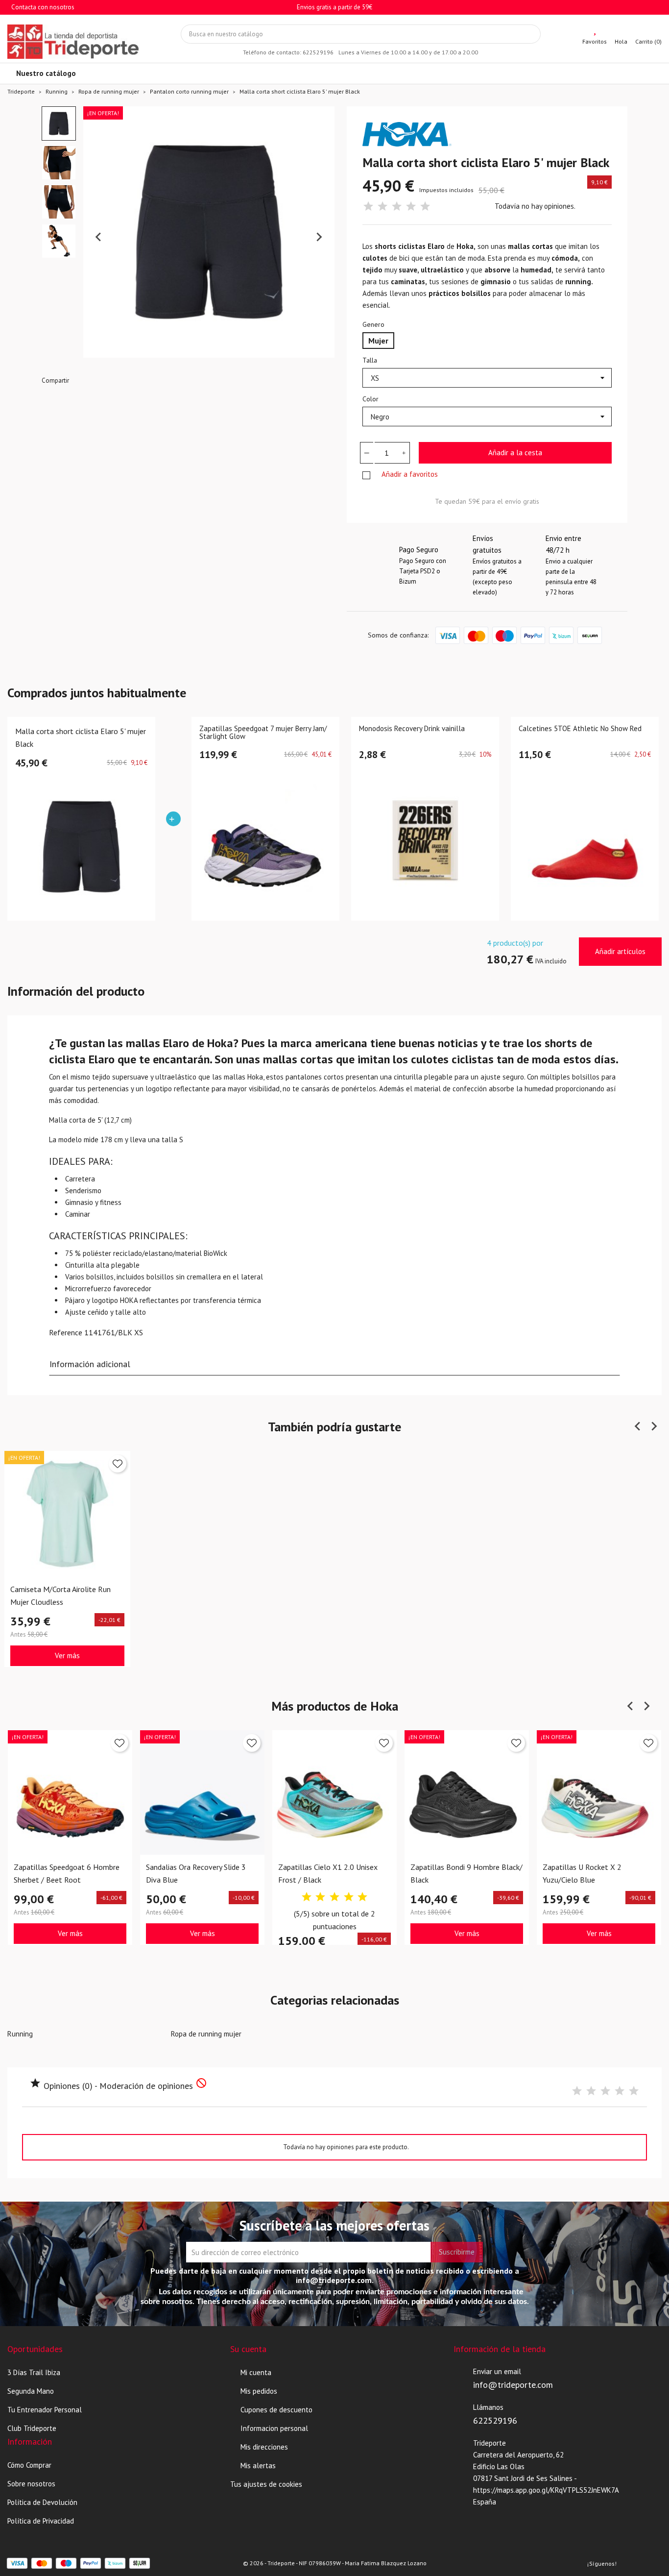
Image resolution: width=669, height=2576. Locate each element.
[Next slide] (319, 237)
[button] (59, 123)
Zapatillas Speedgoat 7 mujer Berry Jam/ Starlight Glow (263, 733)
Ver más (67, 1655)
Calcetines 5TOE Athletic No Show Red (580, 729)
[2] (382, 207)
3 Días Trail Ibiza (34, 2372)
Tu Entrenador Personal (45, 2410)
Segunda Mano (31, 2391)
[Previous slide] (99, 237)
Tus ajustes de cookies (266, 2484)
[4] (411, 207)
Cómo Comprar (29, 2465)
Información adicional (90, 1364)
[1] (368, 207)
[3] (397, 207)
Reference (66, 1332)
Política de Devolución (42, 2502)
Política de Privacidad (41, 2521)
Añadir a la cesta (515, 453)
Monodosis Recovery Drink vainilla (412, 729)
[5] (425, 207)
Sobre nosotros (31, 2484)
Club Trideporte (32, 2428)
